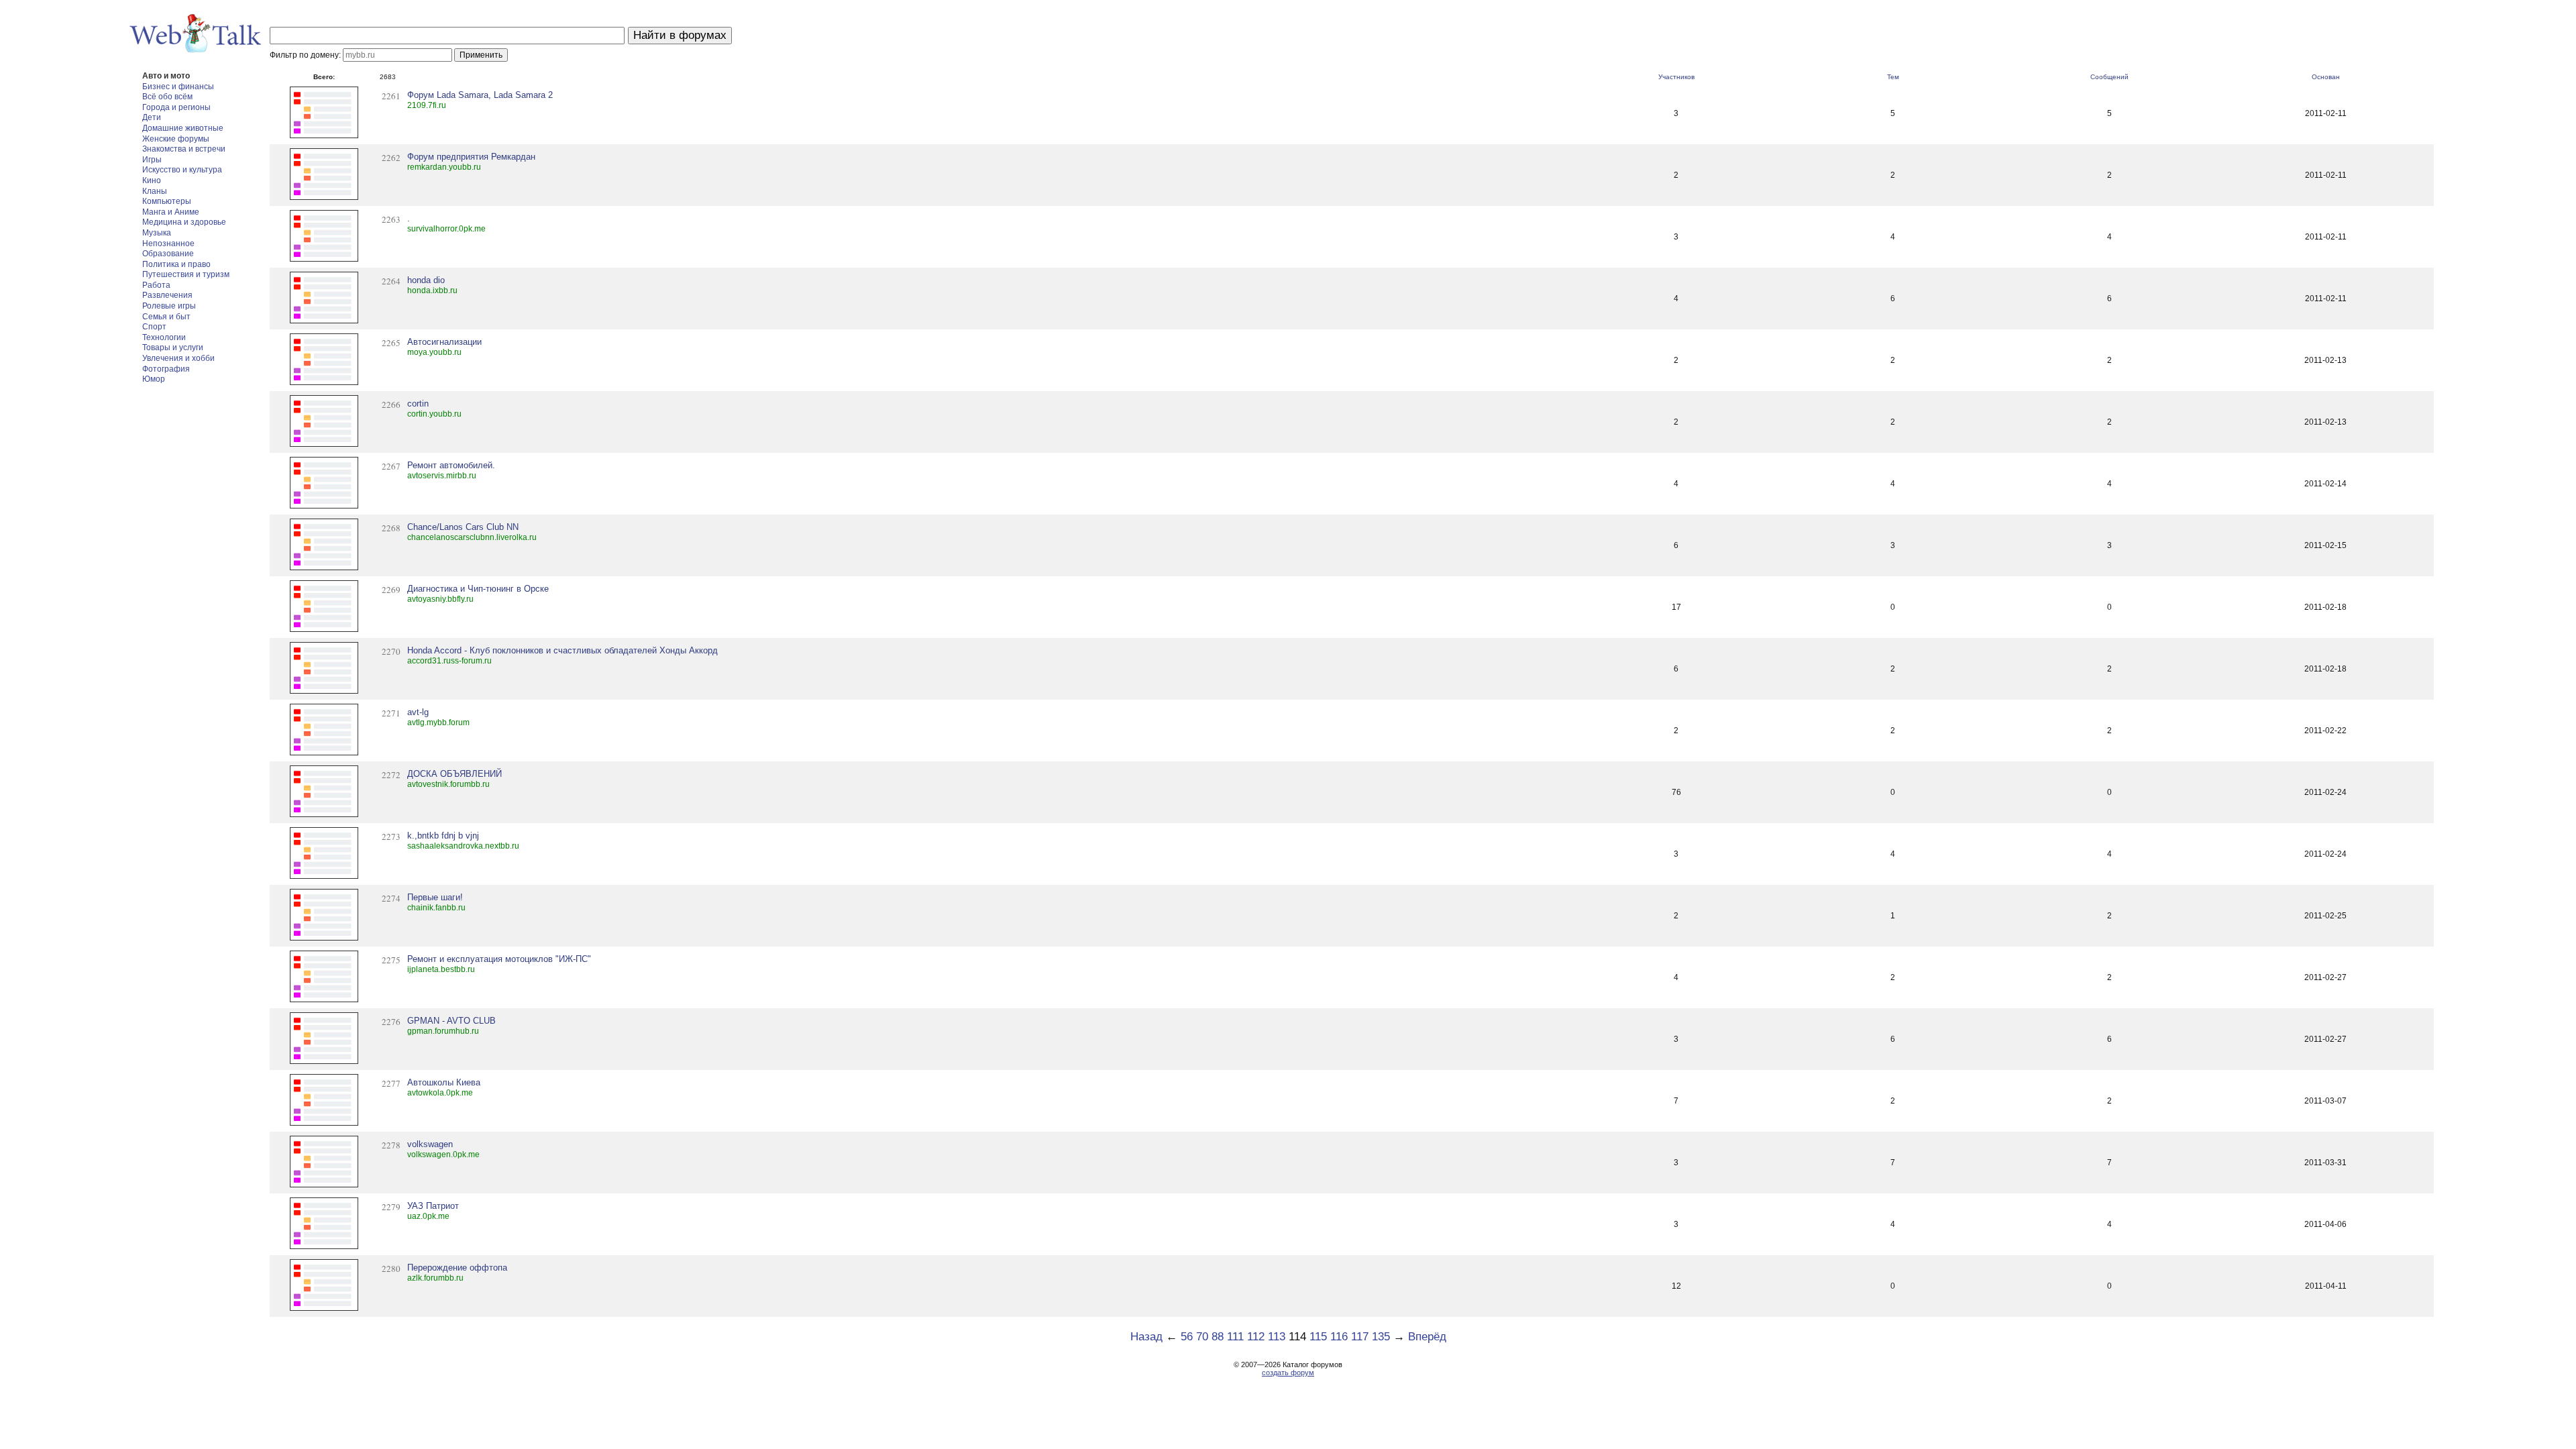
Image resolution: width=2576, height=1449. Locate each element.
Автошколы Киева (444, 1082)
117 (1360, 1337)
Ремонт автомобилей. (451, 465)
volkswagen (430, 1144)
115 (1318, 1337)
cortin (418, 404)
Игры (152, 160)
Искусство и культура (182, 170)
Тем (1893, 77)
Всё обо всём (167, 97)
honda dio (426, 280)
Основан (2326, 77)
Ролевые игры (169, 306)
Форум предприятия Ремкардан (471, 157)
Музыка (157, 233)
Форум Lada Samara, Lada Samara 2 (480, 95)
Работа (156, 285)
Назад (1146, 1337)
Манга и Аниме (171, 212)
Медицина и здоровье (184, 222)
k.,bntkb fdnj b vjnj (443, 836)
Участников (1676, 77)
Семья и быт (166, 317)
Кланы (155, 191)
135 (1381, 1337)
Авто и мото (166, 76)
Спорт (154, 327)
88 (1218, 1337)
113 (1277, 1337)
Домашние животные (183, 128)
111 (1235, 1337)
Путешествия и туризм (186, 274)
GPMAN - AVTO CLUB (451, 1021)
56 (1187, 1337)
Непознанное (168, 244)
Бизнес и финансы (178, 87)
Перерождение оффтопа (457, 1268)
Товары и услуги (173, 347)
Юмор (154, 379)
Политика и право (176, 264)
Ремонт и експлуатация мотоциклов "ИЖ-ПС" (499, 959)
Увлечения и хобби (178, 358)
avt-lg (418, 712)
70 (1202, 1337)
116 (1339, 1337)
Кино (152, 180)
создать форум (1288, 1373)
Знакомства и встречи (184, 149)
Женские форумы (176, 139)
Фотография (166, 369)
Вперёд (1427, 1337)
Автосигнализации (444, 342)
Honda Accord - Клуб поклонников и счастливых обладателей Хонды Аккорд (562, 650)
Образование (168, 254)
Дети (152, 117)
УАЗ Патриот (433, 1206)
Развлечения (167, 295)
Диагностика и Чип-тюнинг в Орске (478, 589)
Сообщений (2109, 77)
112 (1256, 1337)
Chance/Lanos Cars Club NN (463, 527)
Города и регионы (176, 107)
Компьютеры (167, 201)
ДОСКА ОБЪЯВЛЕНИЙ (454, 774)
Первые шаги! (435, 897)
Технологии (164, 337)
